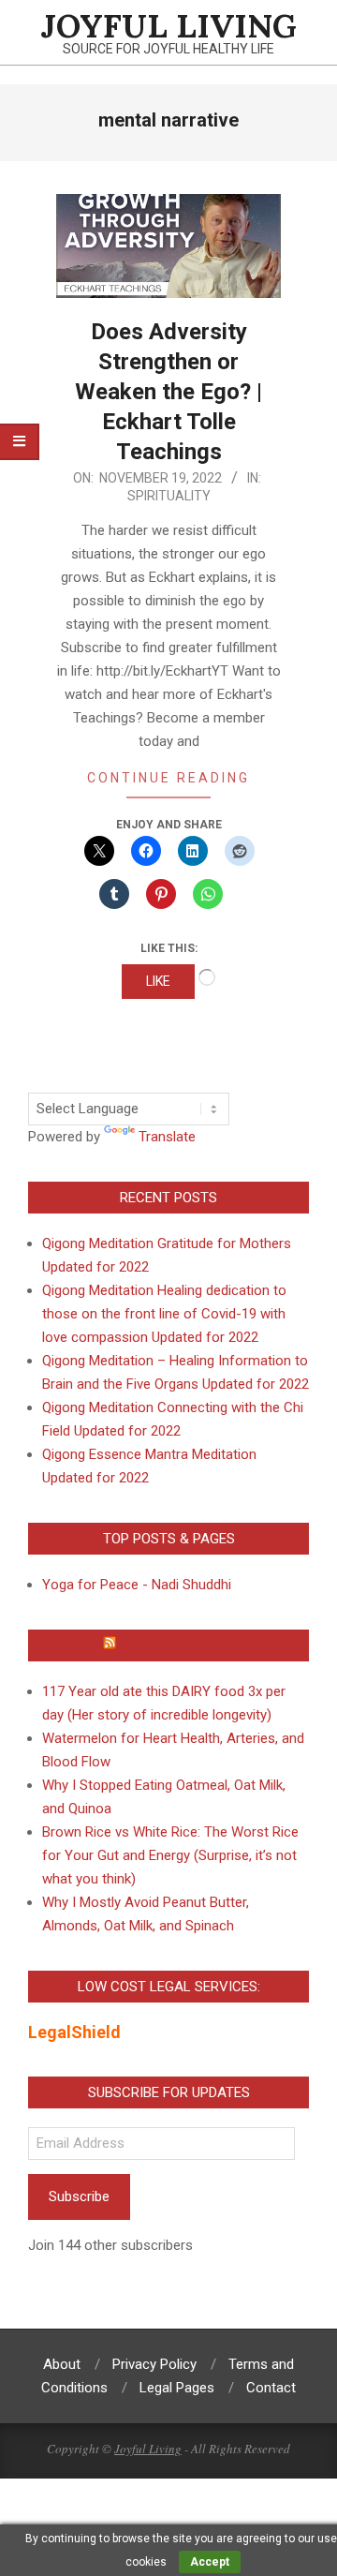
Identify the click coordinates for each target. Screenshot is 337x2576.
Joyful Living (148, 2449)
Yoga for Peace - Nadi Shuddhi (137, 1585)
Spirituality (169, 496)
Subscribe (79, 2196)
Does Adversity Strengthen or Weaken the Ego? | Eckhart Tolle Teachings (168, 392)
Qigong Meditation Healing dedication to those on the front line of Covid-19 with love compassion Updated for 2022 (164, 1314)
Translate (167, 1137)
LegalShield (74, 2032)
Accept (210, 2562)
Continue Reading (168, 778)
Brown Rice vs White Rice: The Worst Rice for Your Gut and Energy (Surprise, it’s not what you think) (170, 1855)
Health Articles (177, 1645)
